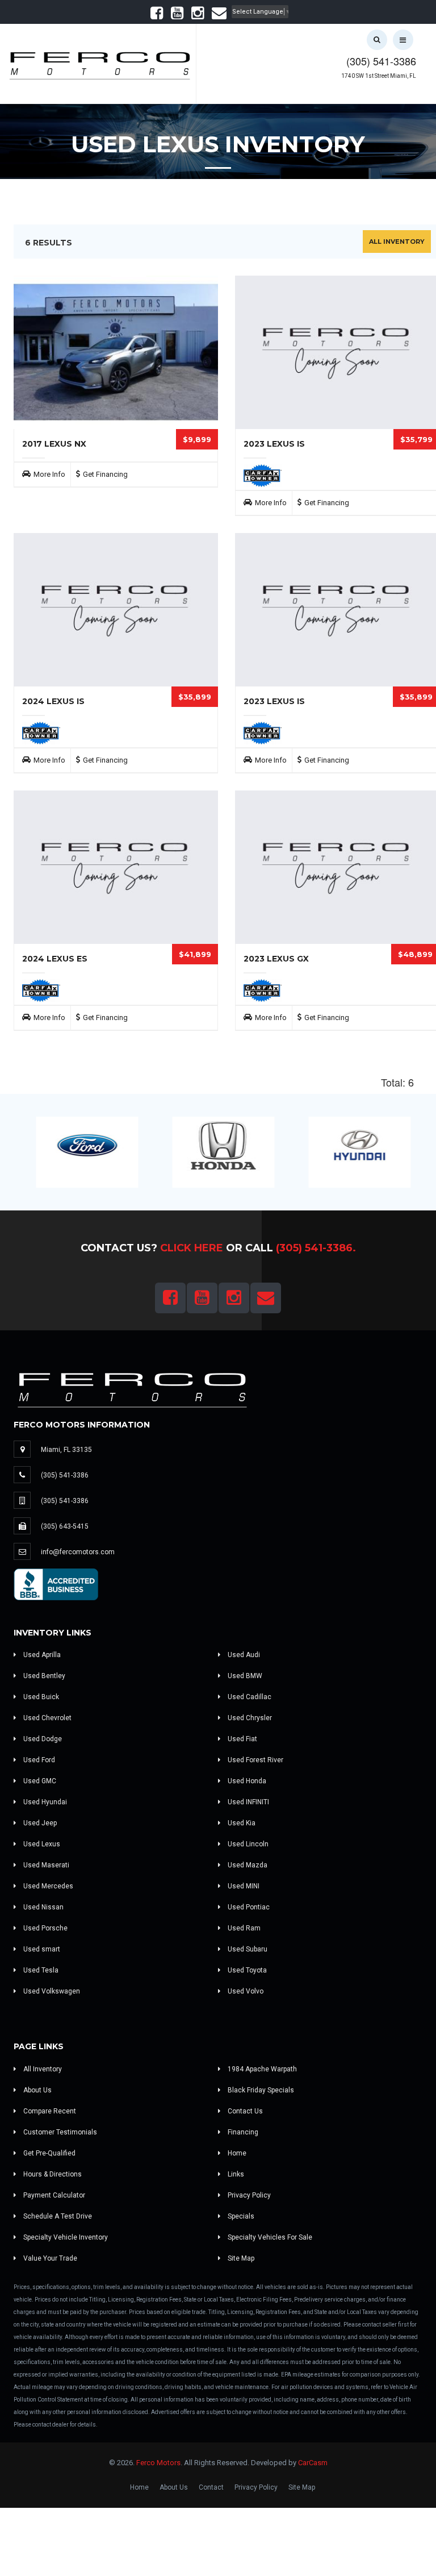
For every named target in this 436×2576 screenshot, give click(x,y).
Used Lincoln (247, 1844)
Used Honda (246, 1781)
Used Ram (243, 1928)
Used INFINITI (248, 1802)
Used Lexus (41, 1844)
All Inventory (397, 242)
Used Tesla (40, 1970)
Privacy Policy (248, 2195)
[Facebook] (157, 16)
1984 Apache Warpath (261, 2069)
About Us (37, 2090)
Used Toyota (246, 1970)
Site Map (240, 2258)
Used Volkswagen (51, 1991)
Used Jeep (39, 1823)
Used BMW (244, 1676)
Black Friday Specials (260, 2090)
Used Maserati (45, 1865)
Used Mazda (247, 1865)
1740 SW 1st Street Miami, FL (379, 76)
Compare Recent (49, 2111)
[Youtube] (177, 16)
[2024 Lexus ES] (116, 867)
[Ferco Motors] (99, 63)
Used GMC (39, 1781)
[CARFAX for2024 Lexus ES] (41, 990)
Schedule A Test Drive (57, 2216)
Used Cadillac (249, 1697)
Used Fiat (242, 1739)
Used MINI (243, 1886)
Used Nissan (43, 1907)
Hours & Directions (52, 2174)
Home (236, 2153)
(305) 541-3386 (381, 61)
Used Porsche (45, 1928)
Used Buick (40, 1697)
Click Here (192, 1248)
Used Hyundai (44, 1802)
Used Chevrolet (47, 1718)
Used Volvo (245, 1991)
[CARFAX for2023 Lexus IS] (263, 475)
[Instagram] (198, 16)
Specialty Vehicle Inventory (65, 2237)
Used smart (41, 1949)
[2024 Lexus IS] (116, 610)
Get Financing (105, 474)
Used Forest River (255, 1760)
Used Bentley (43, 1676)
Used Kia (241, 1823)
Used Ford (38, 1760)
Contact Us (244, 2111)
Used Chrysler (249, 1718)
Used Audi (243, 1655)
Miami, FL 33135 (66, 1450)
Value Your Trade (49, 2258)
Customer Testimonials (59, 2132)
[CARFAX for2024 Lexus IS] (41, 733)
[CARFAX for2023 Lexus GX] (263, 990)
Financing (242, 2132)
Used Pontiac (248, 1907)
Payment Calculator (53, 2195)
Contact (211, 2487)
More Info (49, 474)
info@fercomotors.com (78, 1552)
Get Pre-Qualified (49, 2153)
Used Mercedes (47, 1886)
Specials (240, 2216)
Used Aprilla (41, 1655)
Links (235, 2174)
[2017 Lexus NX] (116, 352)
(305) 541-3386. (316, 1248)
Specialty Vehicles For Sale (269, 2237)
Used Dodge (42, 1739)
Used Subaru (247, 1949)
